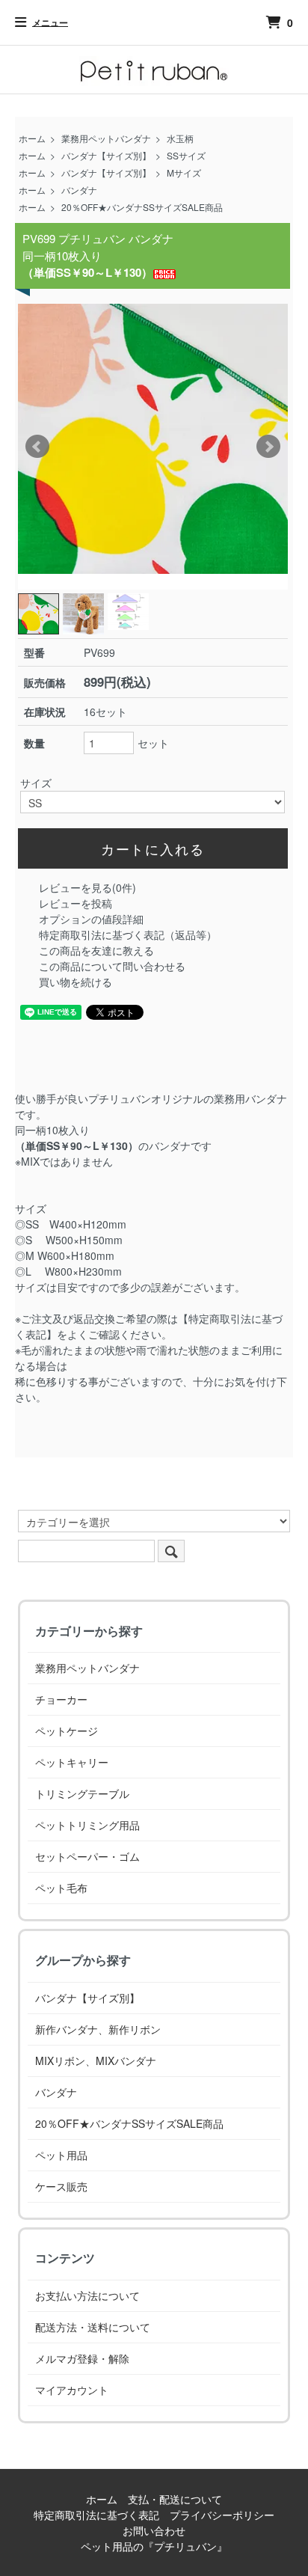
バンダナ (79, 190)
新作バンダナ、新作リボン (98, 2029)
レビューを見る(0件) (87, 887)
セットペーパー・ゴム (87, 1856)
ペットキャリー (72, 1762)
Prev (37, 447)
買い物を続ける (76, 982)
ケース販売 (61, 2186)
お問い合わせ (154, 2530)
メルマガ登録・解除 (82, 2358)
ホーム (32, 138)
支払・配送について (175, 2499)
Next (268, 447)
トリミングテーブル (82, 1793)
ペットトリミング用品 (87, 1825)
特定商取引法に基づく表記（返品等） (128, 934)
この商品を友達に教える (96, 950)
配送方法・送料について (93, 2327)
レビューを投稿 (76, 903)
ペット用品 (61, 2155)
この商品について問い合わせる (112, 966)
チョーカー (61, 1699)
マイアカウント (72, 2390)
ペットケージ (67, 1731)
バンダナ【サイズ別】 (106, 155)
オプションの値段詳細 (91, 919)
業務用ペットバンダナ (106, 138)
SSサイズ (186, 155)
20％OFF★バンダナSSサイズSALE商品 (142, 207)
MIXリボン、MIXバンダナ (96, 2061)
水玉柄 (180, 138)
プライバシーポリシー (222, 2515)
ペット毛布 (61, 1888)
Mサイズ (184, 172)
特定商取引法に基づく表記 (96, 2515)
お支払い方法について (87, 2295)
